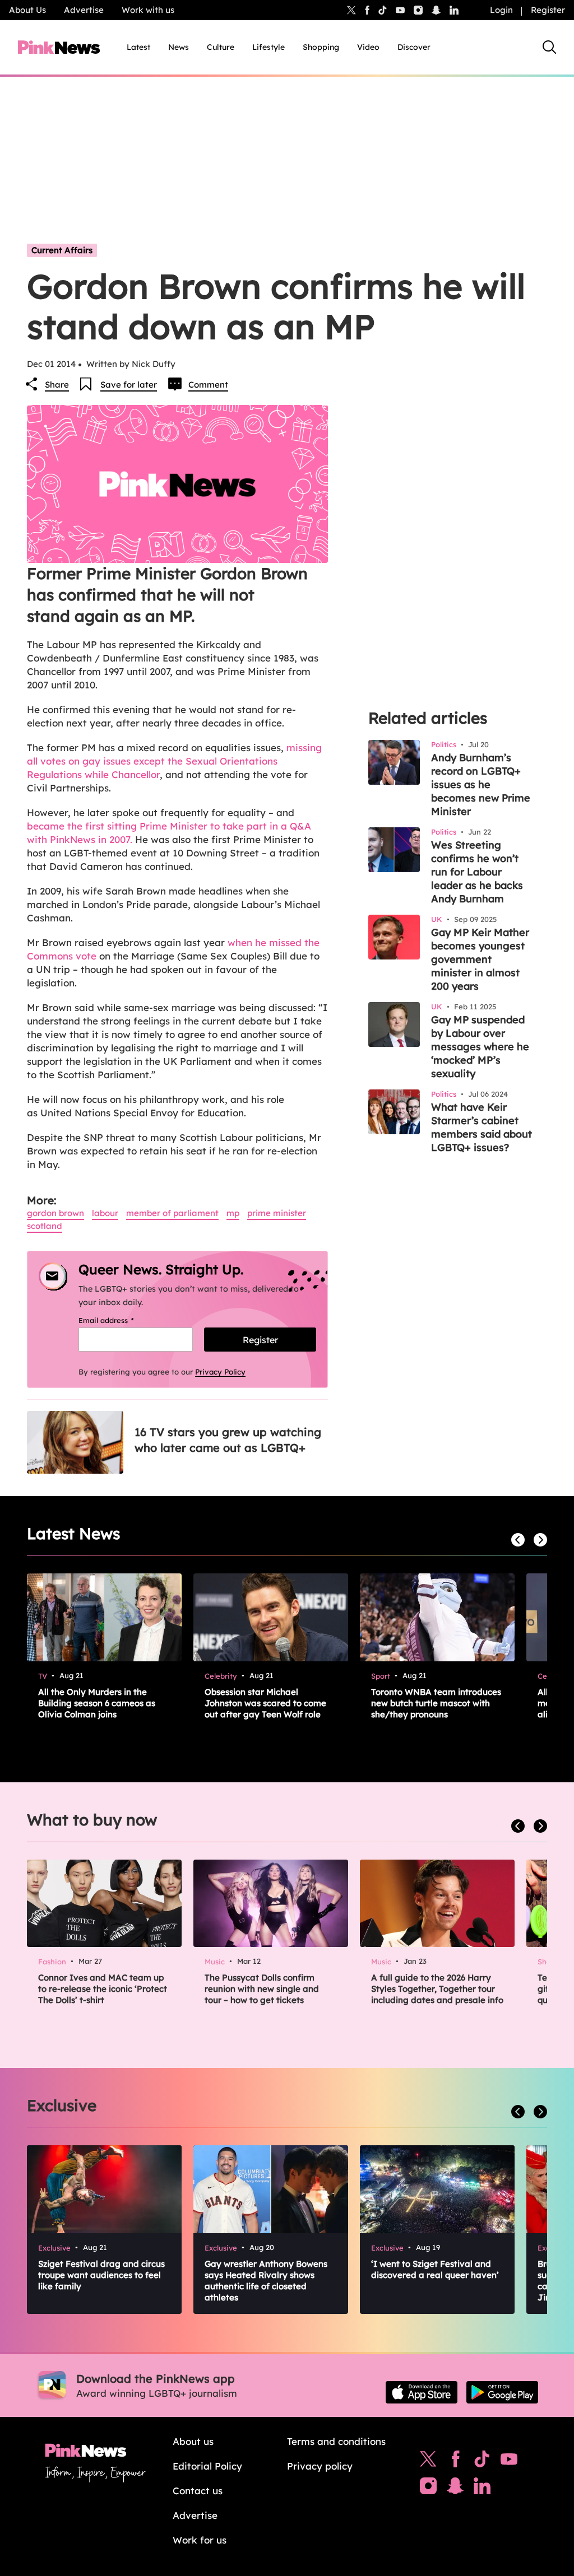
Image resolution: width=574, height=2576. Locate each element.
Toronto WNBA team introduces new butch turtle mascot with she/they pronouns (436, 1703)
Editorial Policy (207, 2466)
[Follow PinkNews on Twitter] (428, 2462)
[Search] (549, 47)
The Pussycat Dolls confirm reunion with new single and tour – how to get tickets (262, 1989)
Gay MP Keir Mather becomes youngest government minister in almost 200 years (480, 959)
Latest (138, 47)
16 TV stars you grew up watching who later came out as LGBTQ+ (228, 1440)
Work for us (200, 2540)
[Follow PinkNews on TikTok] (482, 2462)
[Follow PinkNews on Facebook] (455, 2462)
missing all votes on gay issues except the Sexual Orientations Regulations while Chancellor (174, 761)
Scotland (45, 1226)
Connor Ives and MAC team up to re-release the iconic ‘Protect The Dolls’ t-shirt (103, 1989)
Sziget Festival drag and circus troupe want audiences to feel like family (101, 2275)
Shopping (321, 47)
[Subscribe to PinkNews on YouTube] (509, 2462)
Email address (120, 1320)
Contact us (198, 2491)
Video (368, 47)
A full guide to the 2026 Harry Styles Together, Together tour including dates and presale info (437, 1989)
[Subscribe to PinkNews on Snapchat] (455, 2489)
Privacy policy (320, 2466)
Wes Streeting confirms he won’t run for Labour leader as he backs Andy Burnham (477, 872)
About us (193, 2441)
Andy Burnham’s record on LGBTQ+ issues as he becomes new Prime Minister (481, 784)
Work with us (148, 10)
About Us (27, 10)
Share (57, 385)
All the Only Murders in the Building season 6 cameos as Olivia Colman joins (97, 1703)
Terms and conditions (336, 2441)
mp (233, 1213)
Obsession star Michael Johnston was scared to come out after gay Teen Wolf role (265, 1703)
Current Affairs (62, 250)
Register (548, 10)
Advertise (84, 10)
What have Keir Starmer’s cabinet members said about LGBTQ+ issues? (482, 1127)
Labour (105, 1213)
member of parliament (172, 1213)
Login (501, 10)
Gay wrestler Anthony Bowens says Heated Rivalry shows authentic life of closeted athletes (266, 2281)
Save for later (129, 385)
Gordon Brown (55, 1213)
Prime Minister (277, 1213)
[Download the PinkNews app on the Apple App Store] (422, 2392)
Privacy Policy (220, 1372)
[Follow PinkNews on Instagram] (428, 2489)
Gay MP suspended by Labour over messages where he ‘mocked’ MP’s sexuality (480, 1047)
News (179, 47)
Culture (221, 47)
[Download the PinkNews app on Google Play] (502, 2392)
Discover (414, 47)
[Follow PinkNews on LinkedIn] (454, 10)
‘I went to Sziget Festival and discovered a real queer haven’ (435, 2269)
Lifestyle (269, 47)
